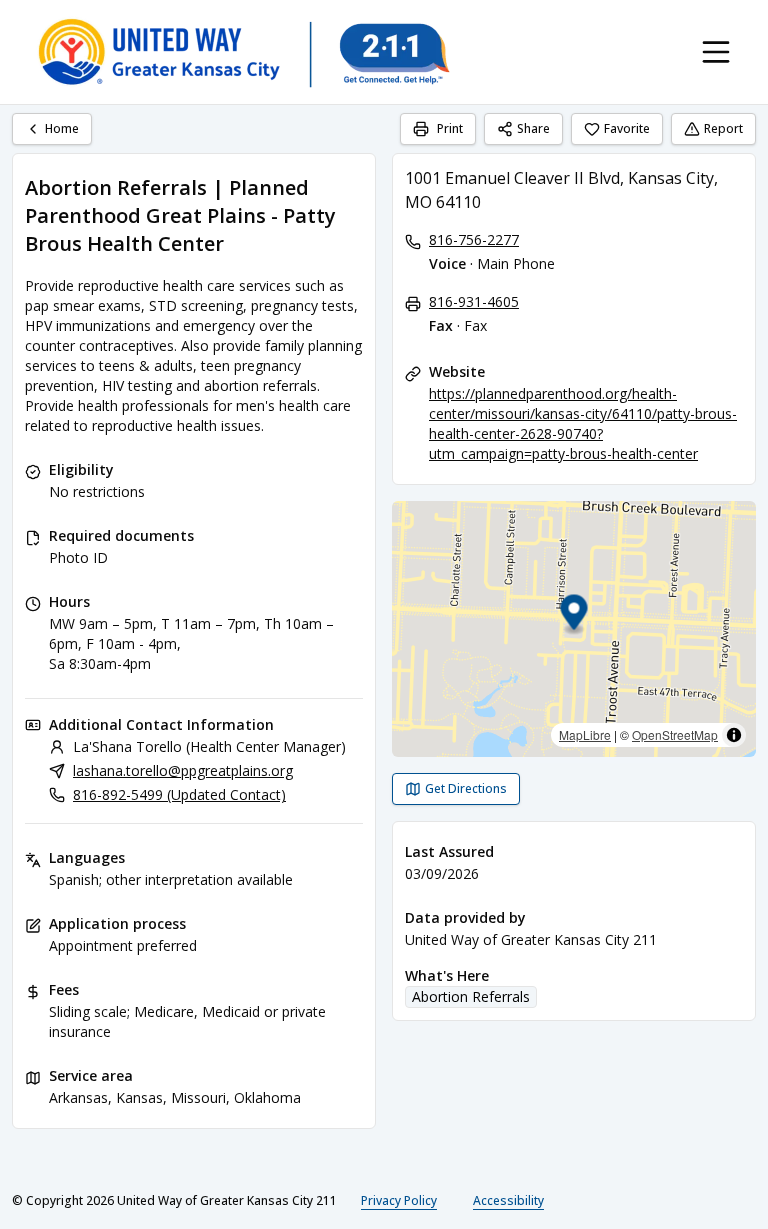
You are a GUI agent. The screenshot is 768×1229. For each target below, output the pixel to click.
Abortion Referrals (471, 996)
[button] (574, 615)
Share (533, 128)
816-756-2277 (474, 239)
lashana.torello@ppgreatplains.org (183, 770)
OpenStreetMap (675, 734)
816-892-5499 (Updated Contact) (179, 794)
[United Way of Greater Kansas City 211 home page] (243, 52)
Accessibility (508, 1200)
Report (723, 128)
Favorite (627, 128)
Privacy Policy (399, 1200)
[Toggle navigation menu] (716, 52)
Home (62, 128)
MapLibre (585, 734)
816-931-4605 (474, 301)
